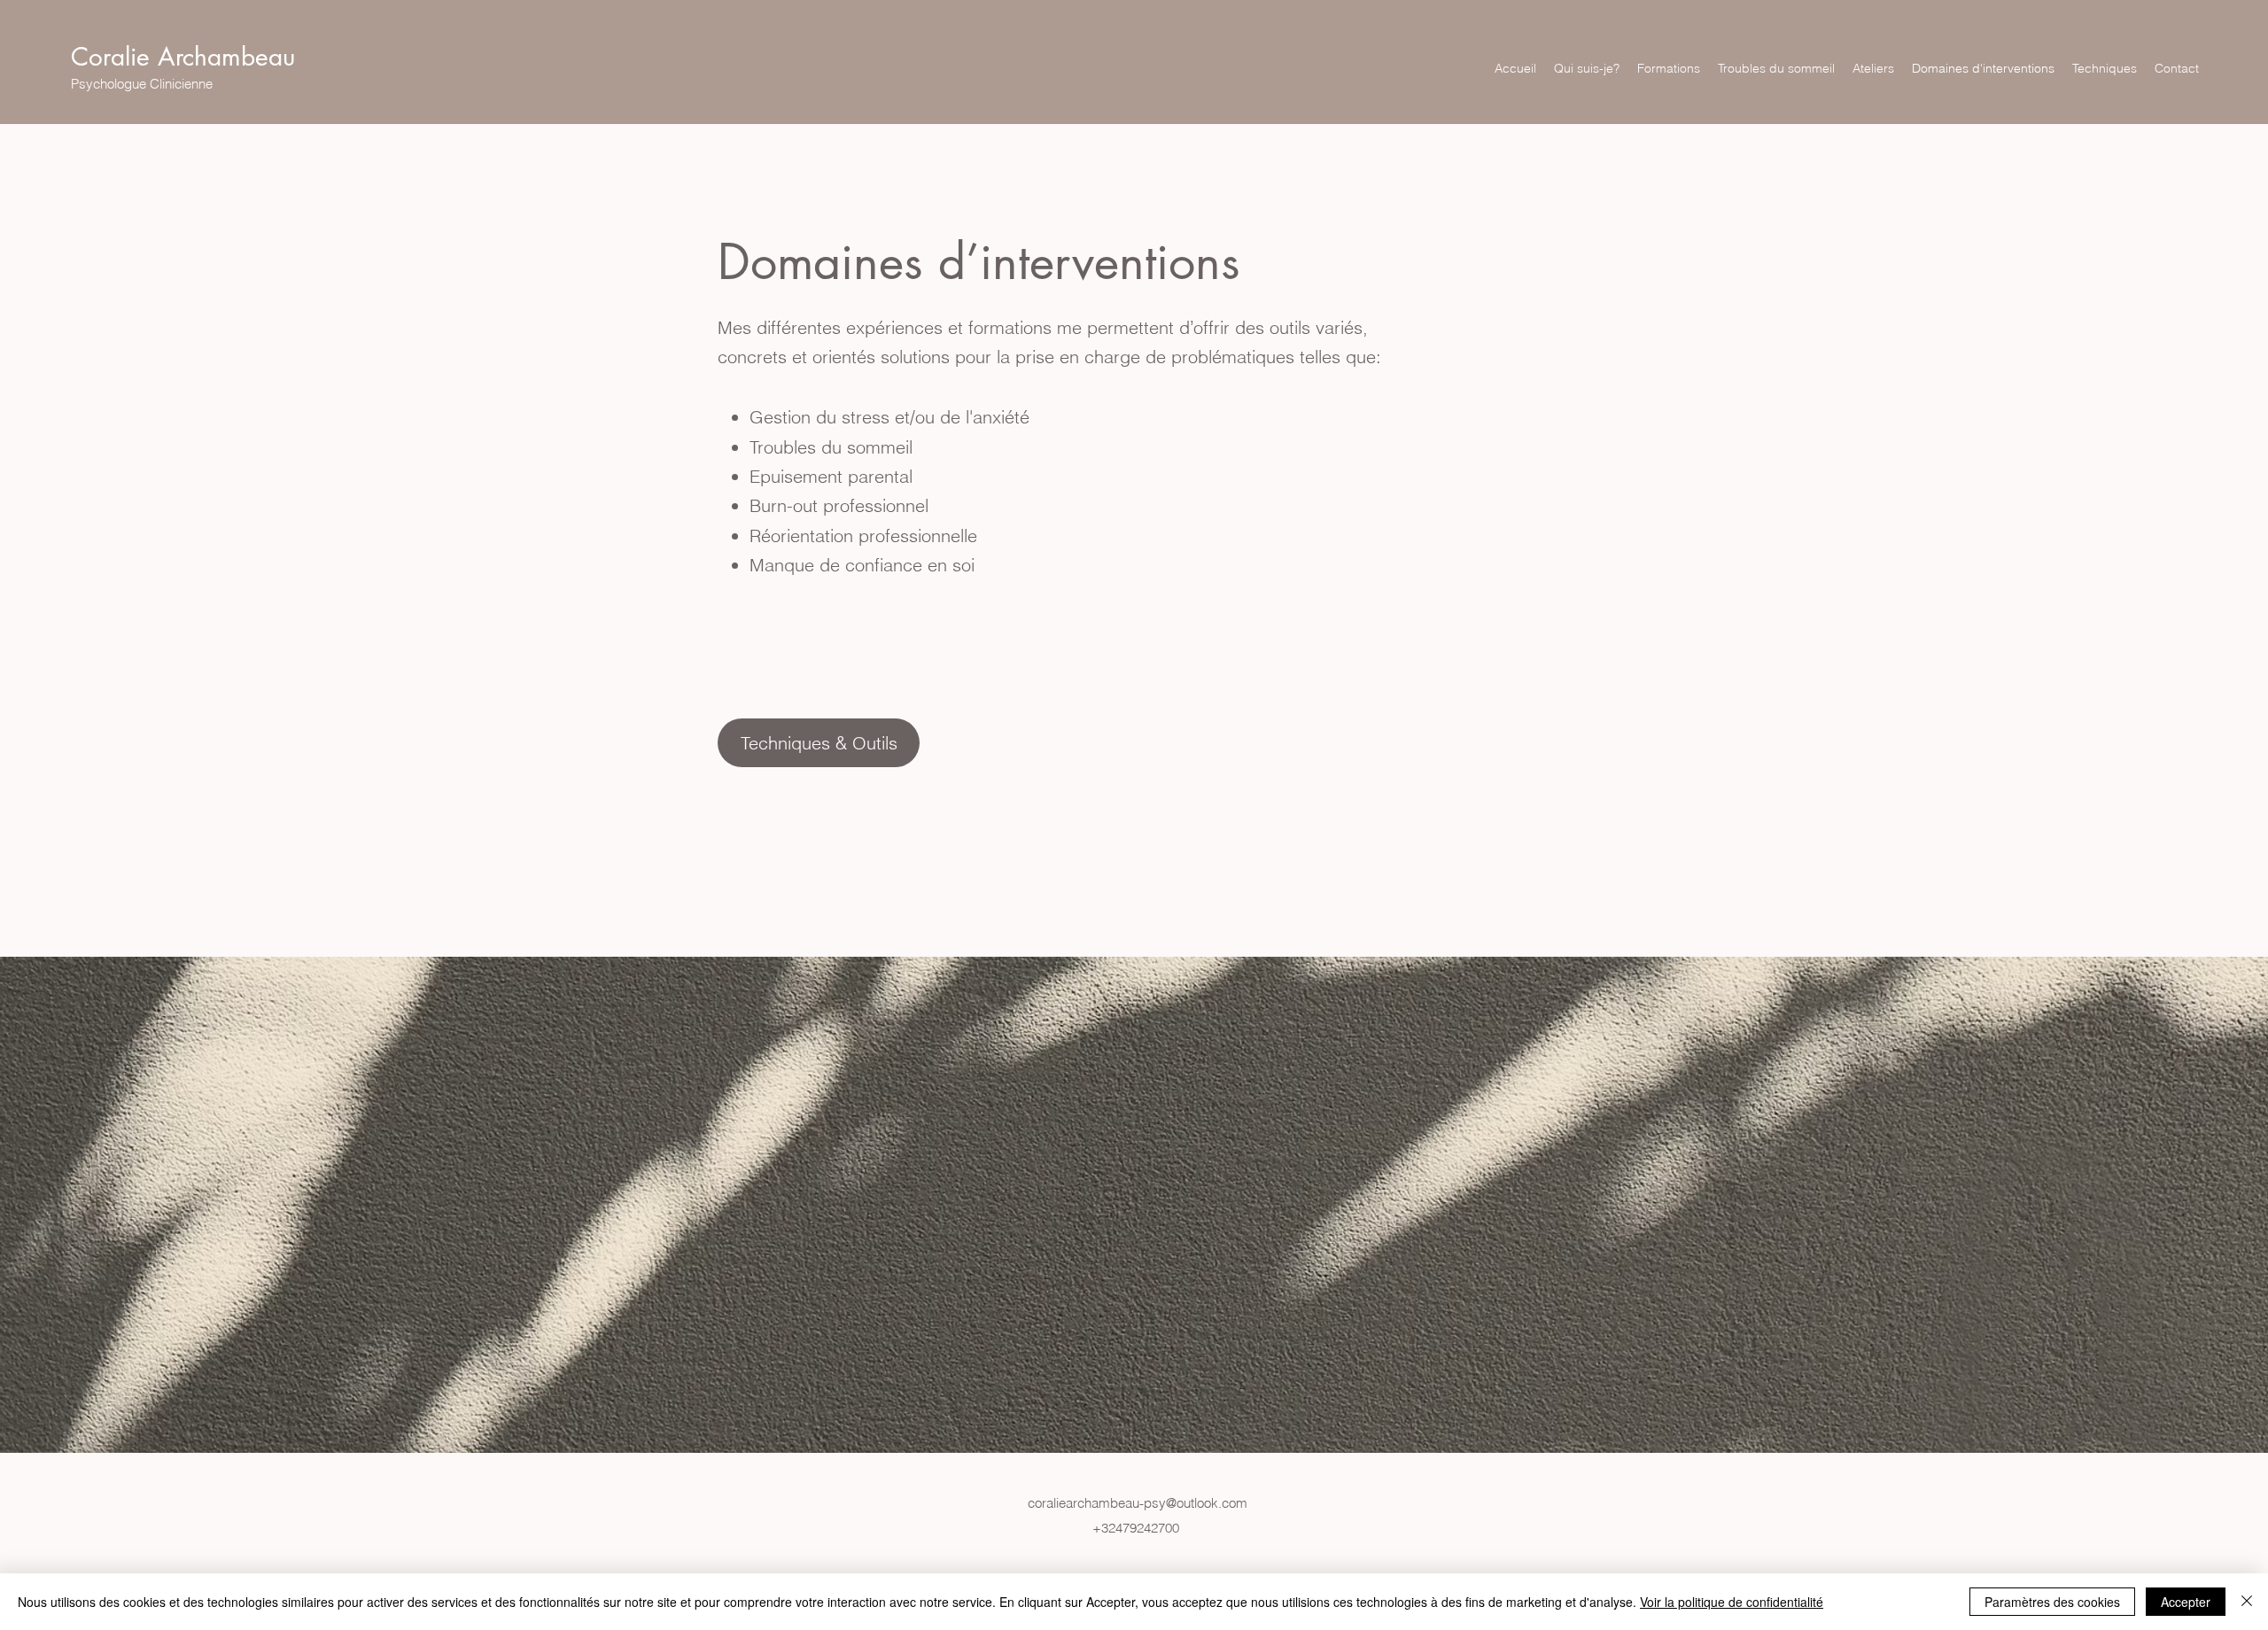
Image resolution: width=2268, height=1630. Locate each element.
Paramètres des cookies (2052, 1602)
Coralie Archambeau (183, 57)
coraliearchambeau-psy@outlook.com (1138, 1503)
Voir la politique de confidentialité (1732, 1602)
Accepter (2186, 1602)
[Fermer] (2247, 1602)
